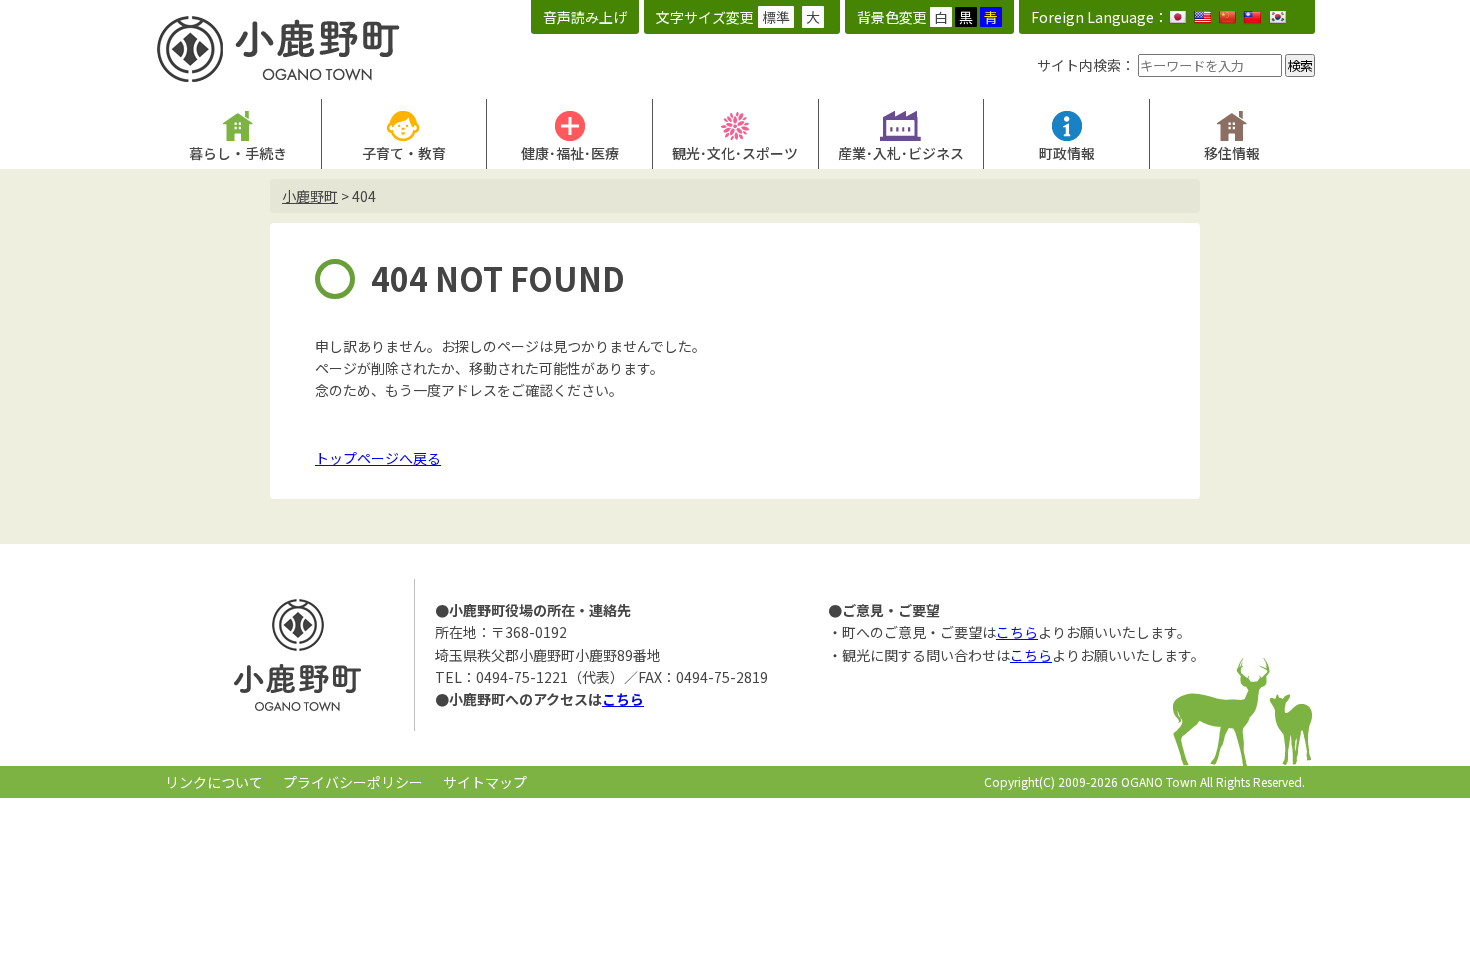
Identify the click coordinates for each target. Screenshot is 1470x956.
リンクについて (214, 782)
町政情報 (1067, 153)
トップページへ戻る (378, 458)
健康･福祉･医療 (570, 153)
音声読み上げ (585, 17)
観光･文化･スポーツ (735, 153)
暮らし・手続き (238, 153)
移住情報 (1232, 153)
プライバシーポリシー (353, 782)
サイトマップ (485, 782)
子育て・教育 (404, 153)
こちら (623, 699)
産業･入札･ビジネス (901, 153)
